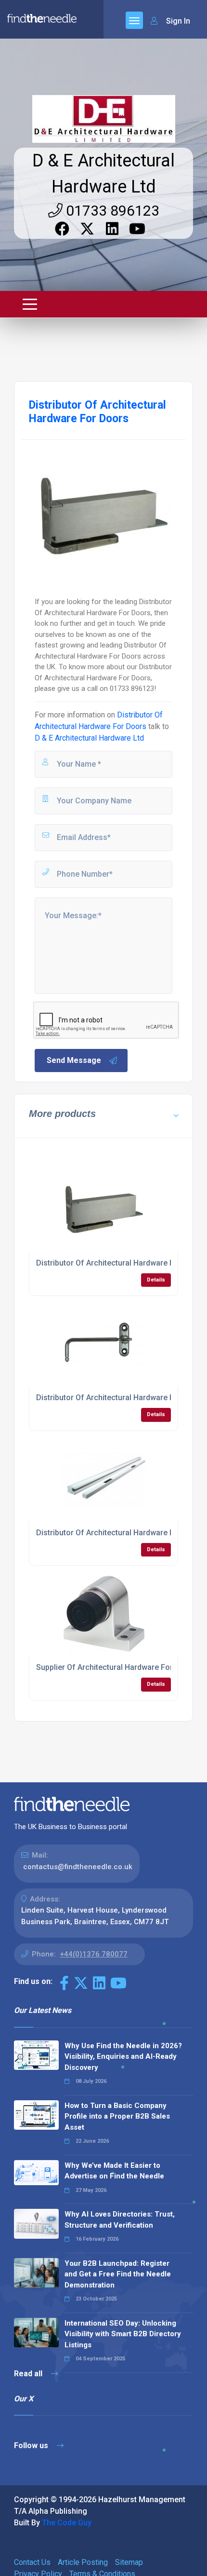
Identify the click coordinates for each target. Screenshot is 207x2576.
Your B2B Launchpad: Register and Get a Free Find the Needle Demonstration (118, 2274)
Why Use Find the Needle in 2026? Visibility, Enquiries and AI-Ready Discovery (123, 2057)
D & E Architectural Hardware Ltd (89, 738)
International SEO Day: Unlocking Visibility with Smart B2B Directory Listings (123, 2334)
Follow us (32, 2445)
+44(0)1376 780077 (94, 1954)
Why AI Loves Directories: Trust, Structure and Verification (120, 2220)
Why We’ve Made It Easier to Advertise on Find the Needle (114, 2171)
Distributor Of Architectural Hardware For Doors (121, 1263)
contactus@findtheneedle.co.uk (78, 1867)
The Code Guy (67, 2523)
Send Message (74, 1060)
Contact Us (32, 2562)
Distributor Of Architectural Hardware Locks (114, 1533)
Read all (29, 2374)
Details (156, 1280)
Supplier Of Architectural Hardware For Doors (116, 1667)
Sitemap (129, 2562)
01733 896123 (111, 211)
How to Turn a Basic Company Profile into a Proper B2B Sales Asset (117, 2116)
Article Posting (83, 2562)
